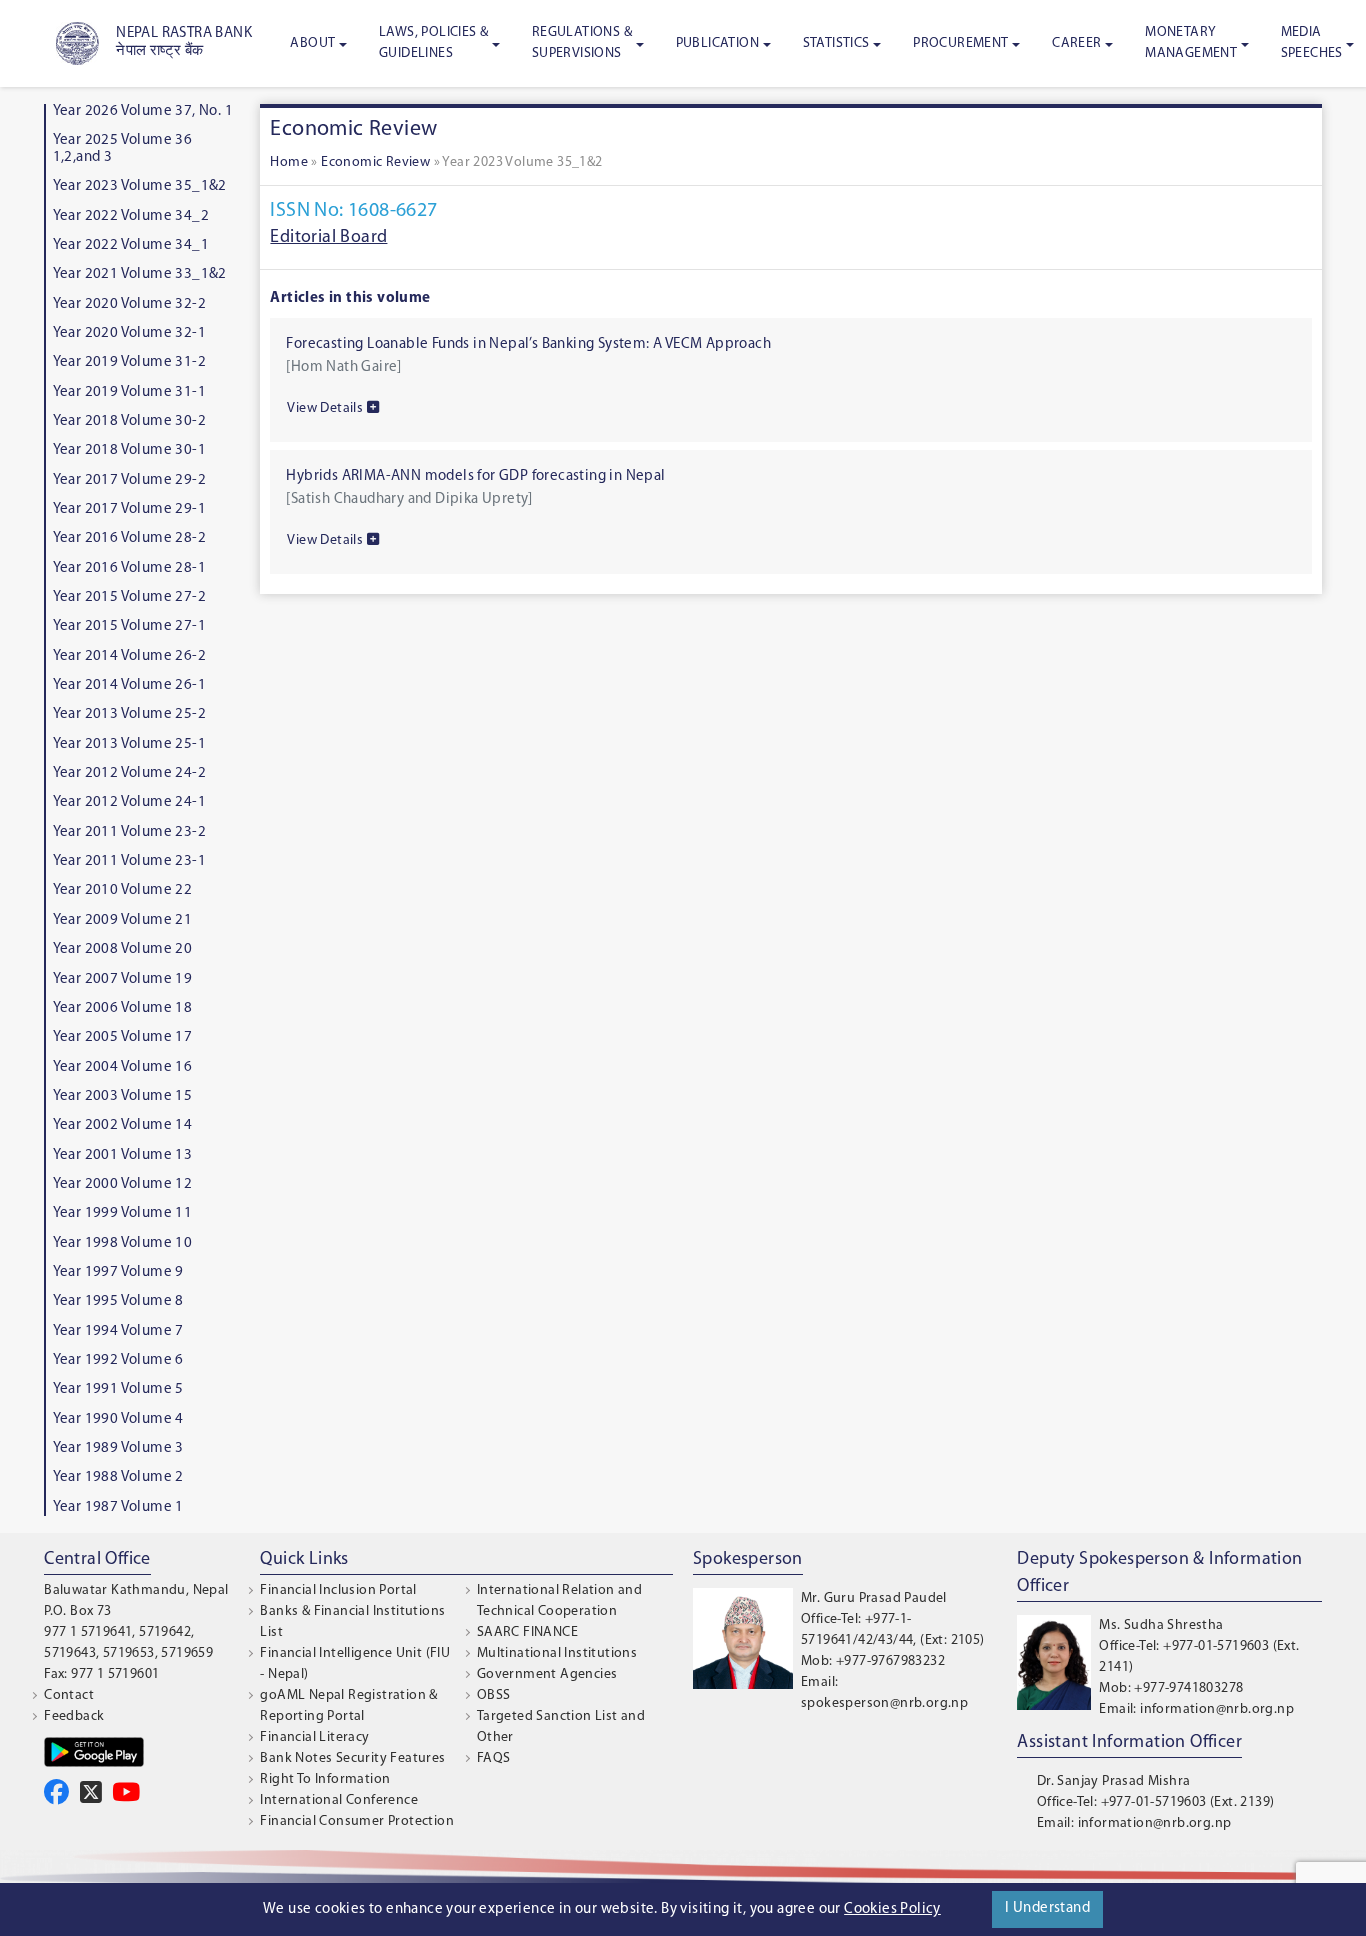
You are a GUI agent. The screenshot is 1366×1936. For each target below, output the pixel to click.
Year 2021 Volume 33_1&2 (140, 274)
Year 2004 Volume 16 (123, 1067)
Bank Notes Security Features (352, 1758)
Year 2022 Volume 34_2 (131, 216)
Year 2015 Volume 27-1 (129, 626)
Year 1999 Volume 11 (123, 1213)
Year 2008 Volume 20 (123, 949)
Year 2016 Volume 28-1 (129, 568)
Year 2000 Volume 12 (123, 1184)
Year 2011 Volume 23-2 (129, 832)
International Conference (339, 1800)
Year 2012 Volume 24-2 (129, 773)
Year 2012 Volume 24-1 (129, 802)
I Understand (1047, 1908)
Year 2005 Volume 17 (123, 1037)
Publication (717, 43)
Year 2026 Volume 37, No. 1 (143, 111)
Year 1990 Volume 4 (118, 1419)
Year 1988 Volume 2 (118, 1477)
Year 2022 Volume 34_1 (131, 245)
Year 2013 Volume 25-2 (129, 714)
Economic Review (375, 162)
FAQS (494, 1758)
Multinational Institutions (557, 1653)
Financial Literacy (314, 1737)
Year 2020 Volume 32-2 (129, 304)
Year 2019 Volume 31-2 (129, 362)
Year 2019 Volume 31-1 (129, 392)
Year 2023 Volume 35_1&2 (140, 186)
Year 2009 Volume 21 (123, 920)
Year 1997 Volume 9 (118, 1272)
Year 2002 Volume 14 (123, 1125)
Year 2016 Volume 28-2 (129, 538)
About (312, 43)
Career (1076, 43)
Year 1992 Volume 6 (118, 1360)
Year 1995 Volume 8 (118, 1301)
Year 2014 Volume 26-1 (129, 685)
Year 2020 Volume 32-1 (129, 333)
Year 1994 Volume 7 (118, 1331)
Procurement (960, 43)
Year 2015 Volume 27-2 (129, 597)
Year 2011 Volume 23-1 (129, 861)
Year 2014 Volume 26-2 (129, 656)
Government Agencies (547, 1674)
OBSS (494, 1695)
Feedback (74, 1716)
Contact (69, 1695)
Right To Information (325, 1779)
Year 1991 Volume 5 (118, 1389)
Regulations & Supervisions (582, 43)
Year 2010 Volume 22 (123, 890)
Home (289, 162)
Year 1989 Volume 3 (118, 1448)
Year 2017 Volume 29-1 (129, 509)
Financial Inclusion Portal (338, 1590)
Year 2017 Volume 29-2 (129, 480)
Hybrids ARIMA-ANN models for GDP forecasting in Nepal (475, 476)
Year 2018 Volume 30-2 (129, 421)
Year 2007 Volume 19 (123, 979)
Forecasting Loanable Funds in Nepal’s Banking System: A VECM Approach (528, 344)
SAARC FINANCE (527, 1632)
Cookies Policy (892, 1909)
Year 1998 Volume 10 (123, 1243)
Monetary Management (1191, 43)
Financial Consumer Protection (357, 1821)
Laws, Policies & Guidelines (433, 43)
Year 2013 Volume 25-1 (129, 744)
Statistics (836, 43)
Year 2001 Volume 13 (123, 1155)
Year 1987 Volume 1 (118, 1507)
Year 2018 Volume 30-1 (129, 450)
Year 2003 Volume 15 (123, 1096)
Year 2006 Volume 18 (123, 1008)
